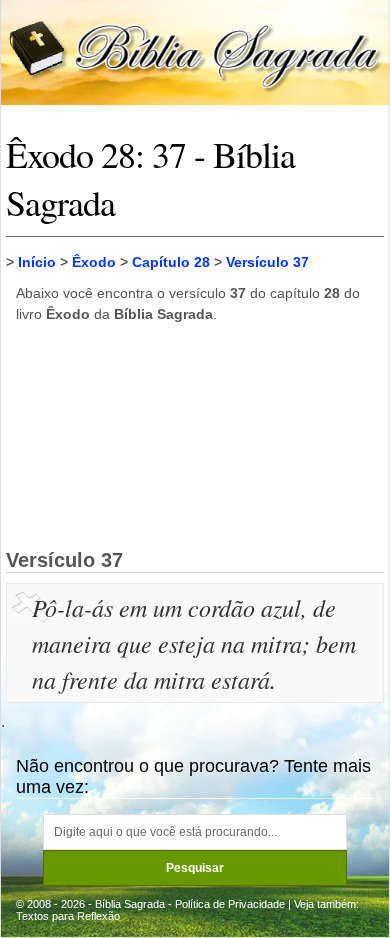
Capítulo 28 (171, 262)
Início (37, 262)
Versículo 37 (267, 262)
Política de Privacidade (230, 904)
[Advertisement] (195, 435)
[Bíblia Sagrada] (195, 51)
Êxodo (94, 262)
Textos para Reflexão (68, 916)
